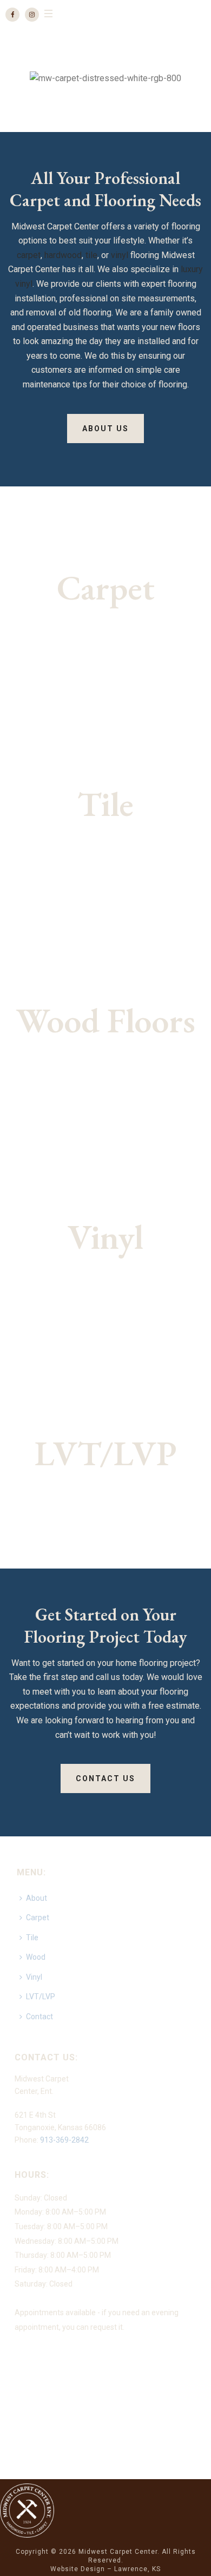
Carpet (38, 1918)
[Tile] (105, 811)
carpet (29, 255)
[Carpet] (105, 595)
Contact (39, 2017)
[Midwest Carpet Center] (27, 2509)
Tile (32, 1938)
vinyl (120, 255)
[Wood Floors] (105, 1027)
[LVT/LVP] (105, 1460)
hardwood (63, 255)
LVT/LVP (41, 1997)
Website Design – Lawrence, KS (105, 2569)
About (37, 1898)
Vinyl (34, 1977)
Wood (36, 1957)
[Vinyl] (105, 1244)
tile (91, 255)
